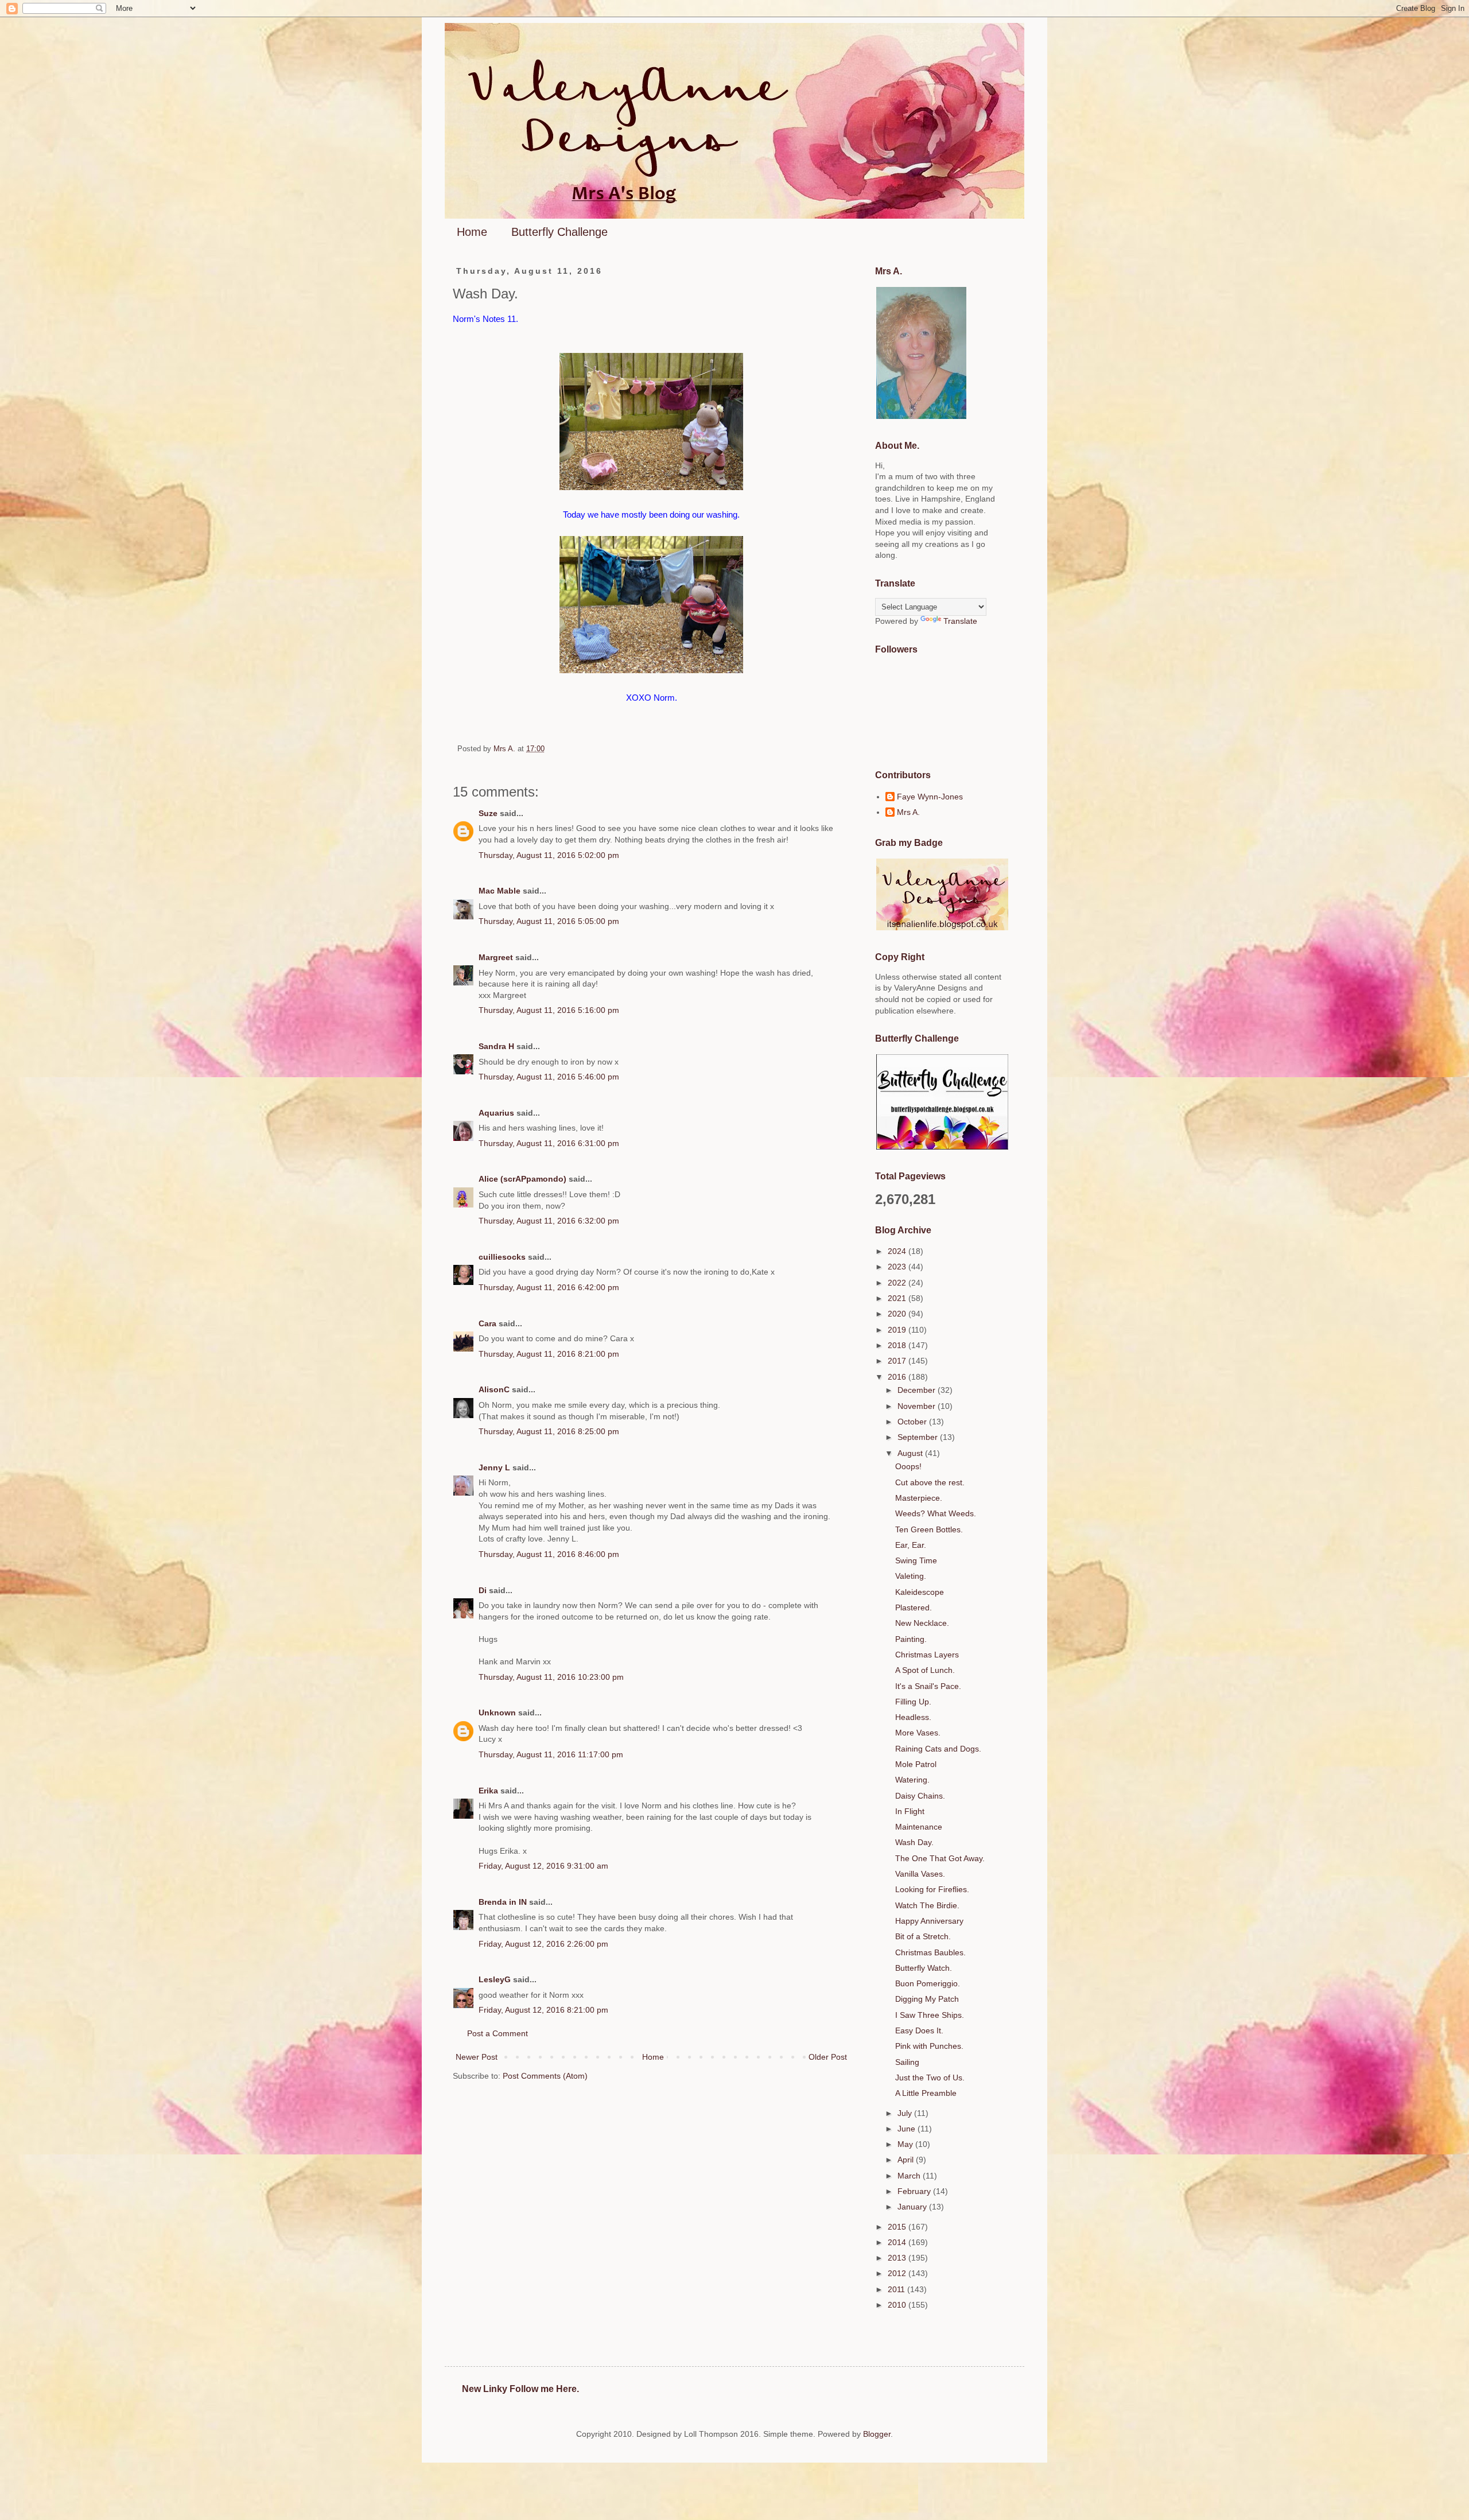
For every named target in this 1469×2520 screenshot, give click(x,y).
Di (483, 1590)
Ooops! (908, 1466)
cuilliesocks (502, 1257)
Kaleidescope (920, 1592)
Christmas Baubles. (930, 1952)
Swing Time (916, 1560)
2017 (898, 1361)
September (919, 1437)
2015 (898, 2227)
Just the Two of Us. (930, 2078)
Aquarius (496, 1113)
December (918, 1390)
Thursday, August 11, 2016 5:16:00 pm (549, 1010)
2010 (898, 2305)
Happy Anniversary (929, 1921)
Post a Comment (498, 2033)
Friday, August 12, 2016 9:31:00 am (543, 1866)
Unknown (497, 1713)
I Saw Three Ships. (930, 2015)
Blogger (877, 2434)
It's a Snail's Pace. (928, 1686)
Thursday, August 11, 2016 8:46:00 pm (549, 1554)
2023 (898, 1267)
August (911, 1453)
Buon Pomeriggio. (928, 1983)
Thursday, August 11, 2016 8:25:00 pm (549, 1431)
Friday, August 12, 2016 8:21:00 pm (543, 2010)
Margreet (496, 957)
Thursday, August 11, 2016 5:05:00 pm (549, 921)
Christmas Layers (927, 1655)
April (907, 2160)
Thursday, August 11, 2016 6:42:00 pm (549, 1287)
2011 (897, 2289)
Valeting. (911, 1576)
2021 (898, 1298)
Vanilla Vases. (920, 1874)
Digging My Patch (927, 1999)
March (910, 2176)
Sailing (907, 2062)
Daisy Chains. (920, 1796)
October (913, 1422)
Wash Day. (914, 1842)
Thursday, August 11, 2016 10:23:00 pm (551, 1677)
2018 (898, 1345)
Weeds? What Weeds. (936, 1513)
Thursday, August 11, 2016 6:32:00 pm (549, 1221)
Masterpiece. (919, 1498)
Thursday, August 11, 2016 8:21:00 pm (549, 1354)
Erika (488, 1791)
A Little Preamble (926, 2093)
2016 (898, 1377)
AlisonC (494, 1389)
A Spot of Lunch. (925, 1670)
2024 (898, 1251)
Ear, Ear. (911, 1545)
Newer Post (477, 2057)
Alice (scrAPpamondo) (522, 1179)
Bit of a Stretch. (923, 1936)
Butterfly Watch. (924, 1968)
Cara (487, 1323)
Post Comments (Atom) (545, 2076)
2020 (898, 1314)
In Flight (910, 1811)
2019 (898, 1330)
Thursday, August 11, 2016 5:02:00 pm (549, 855)
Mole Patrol (916, 1764)
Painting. (911, 1639)
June (908, 2129)
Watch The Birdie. (927, 1905)
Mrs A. (908, 812)
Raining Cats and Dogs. (938, 1749)
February (915, 2191)
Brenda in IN (503, 1902)
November (918, 1406)
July (906, 2113)
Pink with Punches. (929, 2046)
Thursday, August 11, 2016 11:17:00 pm (551, 1754)
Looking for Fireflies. (932, 1889)
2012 (898, 2273)
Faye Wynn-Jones (930, 797)
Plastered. (914, 1607)
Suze (488, 813)
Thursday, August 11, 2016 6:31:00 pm (549, 1143)
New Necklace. (922, 1623)
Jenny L (494, 1467)
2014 (898, 2242)
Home (472, 232)
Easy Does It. (919, 2030)
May (906, 2144)
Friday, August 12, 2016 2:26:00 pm (543, 1944)
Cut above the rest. (930, 1482)
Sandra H (496, 1046)
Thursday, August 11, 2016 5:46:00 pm (549, 1077)
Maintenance (919, 1827)
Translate (960, 621)
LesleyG (495, 1979)
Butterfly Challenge (559, 232)
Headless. (913, 1717)
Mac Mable (500, 891)
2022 (898, 1283)
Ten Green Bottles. (929, 1529)
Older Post (828, 2057)
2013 (898, 2258)
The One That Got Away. (940, 1858)
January (913, 2207)
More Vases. (918, 1733)
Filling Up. (913, 1702)
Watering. (912, 1780)
